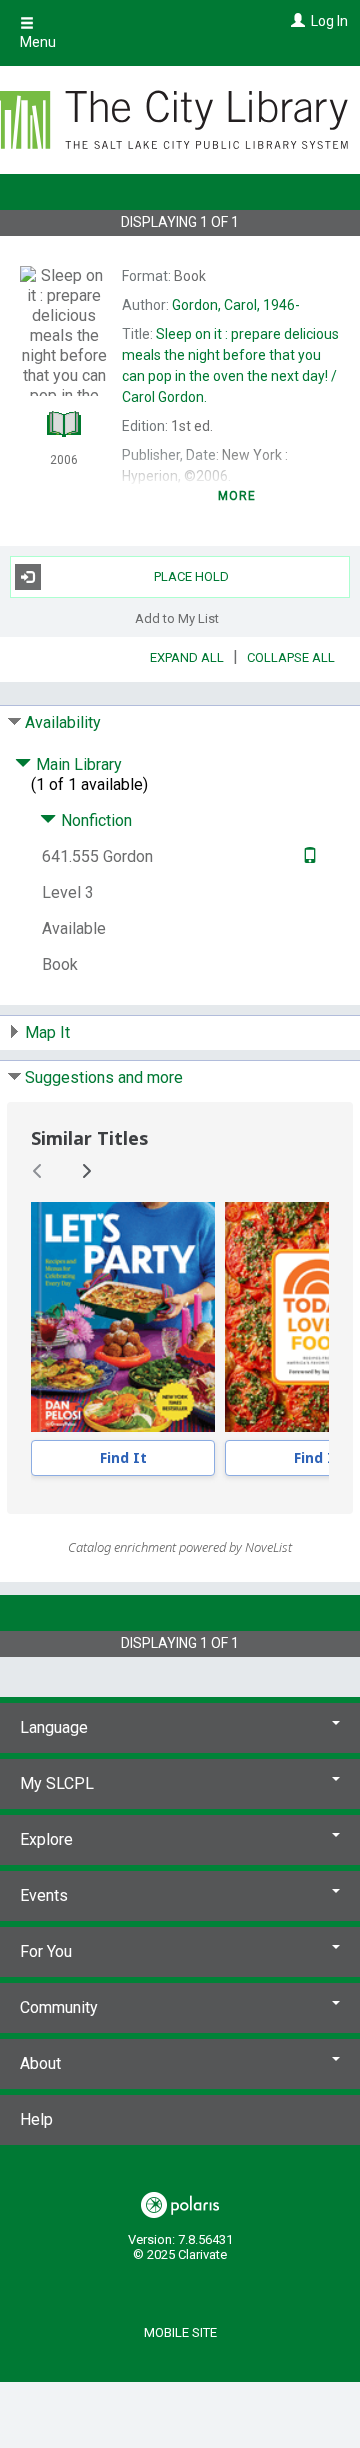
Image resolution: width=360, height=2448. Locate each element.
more (237, 496)
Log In (329, 21)
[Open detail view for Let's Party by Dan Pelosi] (123, 1317)
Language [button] (54, 1727)
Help (36, 2119)
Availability (63, 722)
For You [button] (46, 1951)
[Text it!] (307, 856)
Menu (38, 42)
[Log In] (295, 21)
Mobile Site (180, 2332)
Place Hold (191, 576)
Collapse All (291, 657)
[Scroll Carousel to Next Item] (86, 1171)
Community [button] (59, 2007)
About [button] (40, 2063)
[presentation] (123, 1317)
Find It (123, 1457)
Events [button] (44, 1895)
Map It (47, 1032)
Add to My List (177, 618)
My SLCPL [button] (57, 1783)
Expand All (187, 657)
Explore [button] (46, 1839)
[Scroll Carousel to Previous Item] (38, 1171)
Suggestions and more (104, 1077)
